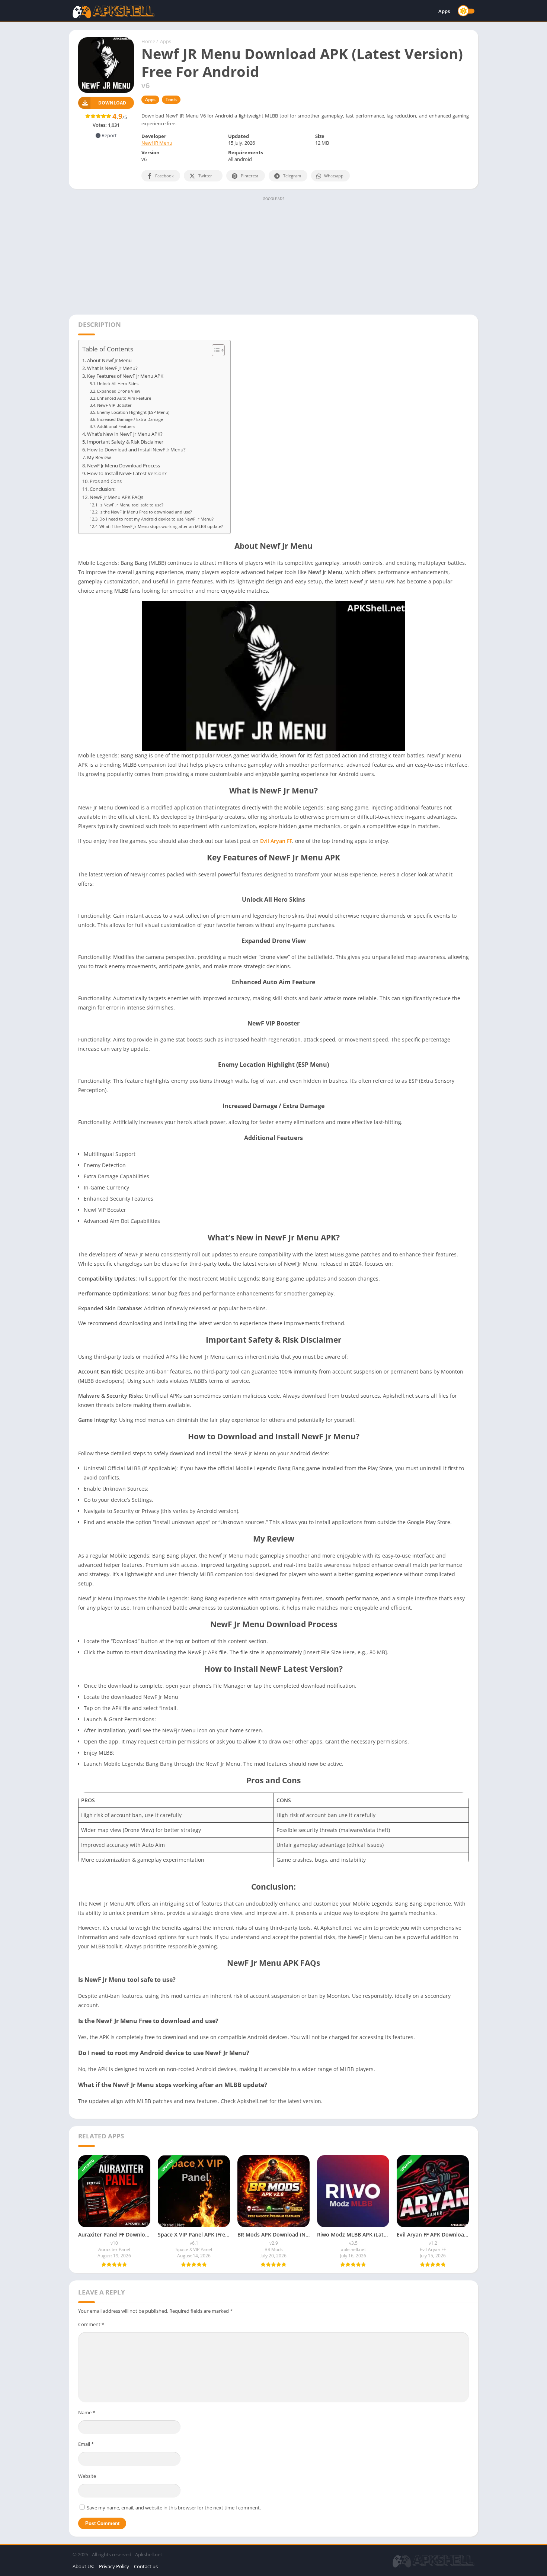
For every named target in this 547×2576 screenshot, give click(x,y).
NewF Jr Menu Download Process (124, 466)
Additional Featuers (116, 426)
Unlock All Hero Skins (118, 384)
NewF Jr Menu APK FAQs (116, 497)
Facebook (164, 176)
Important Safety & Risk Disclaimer (125, 442)
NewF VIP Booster (114, 405)
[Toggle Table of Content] (215, 350)
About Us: (83, 2566)
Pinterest (249, 176)
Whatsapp (334, 176)
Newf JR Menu (157, 143)
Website (87, 2476)
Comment (91, 2324)
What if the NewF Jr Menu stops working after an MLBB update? (161, 526)
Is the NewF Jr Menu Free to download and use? (146, 512)
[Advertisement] (273, 255)
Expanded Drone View (119, 391)
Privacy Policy (114, 2566)
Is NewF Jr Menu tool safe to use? (131, 505)
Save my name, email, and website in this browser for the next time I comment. (174, 2508)
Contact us (146, 2566)
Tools (171, 99)
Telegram (292, 176)
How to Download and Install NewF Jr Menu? (136, 450)
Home (148, 41)
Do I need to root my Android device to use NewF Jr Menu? (156, 519)
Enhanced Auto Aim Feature (124, 398)
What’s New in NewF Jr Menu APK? (125, 434)
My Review (99, 458)
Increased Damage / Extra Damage (130, 419)
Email (86, 2444)
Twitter (205, 176)
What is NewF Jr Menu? (112, 368)
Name (87, 2412)
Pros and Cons (106, 481)
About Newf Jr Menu (109, 360)
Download (112, 103)
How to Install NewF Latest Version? (127, 474)
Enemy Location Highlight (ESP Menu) (133, 412)
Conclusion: (103, 489)
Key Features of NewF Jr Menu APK (125, 376)
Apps (444, 11)
